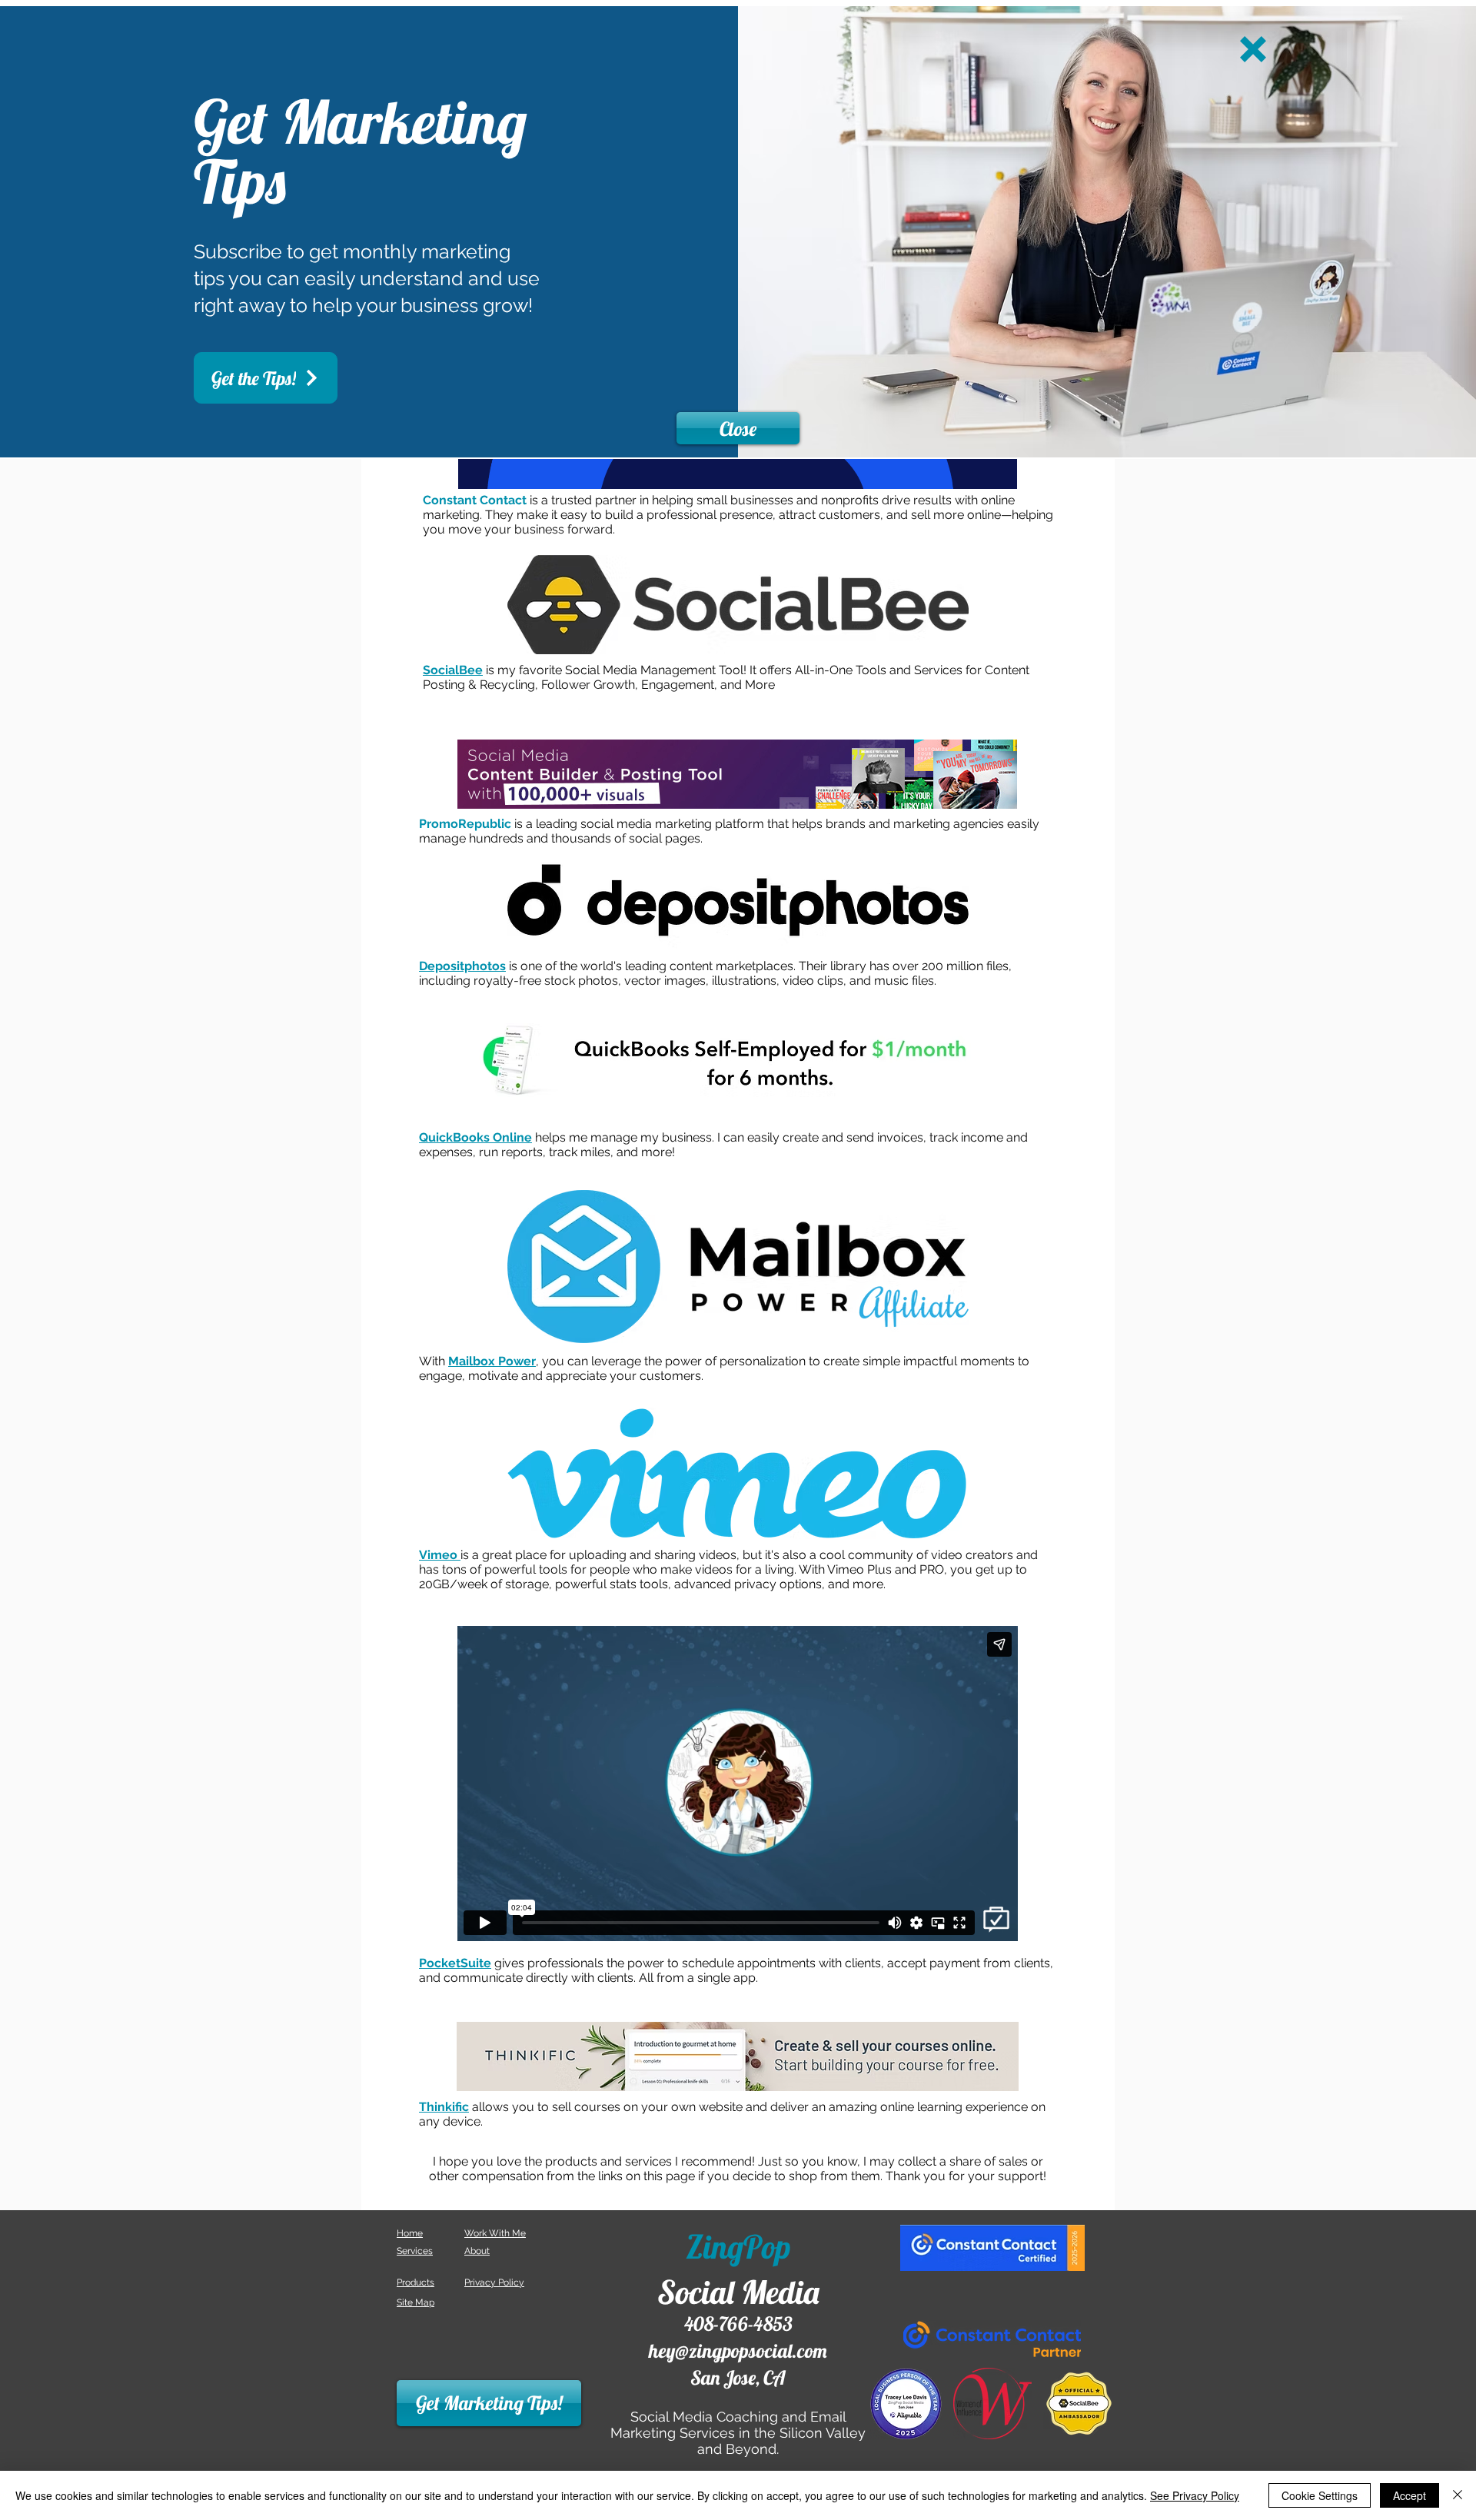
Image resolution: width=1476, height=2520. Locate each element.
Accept (1410, 2495)
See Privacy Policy (1195, 2495)
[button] (1253, 49)
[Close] (1458, 2495)
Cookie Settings (1320, 2495)
